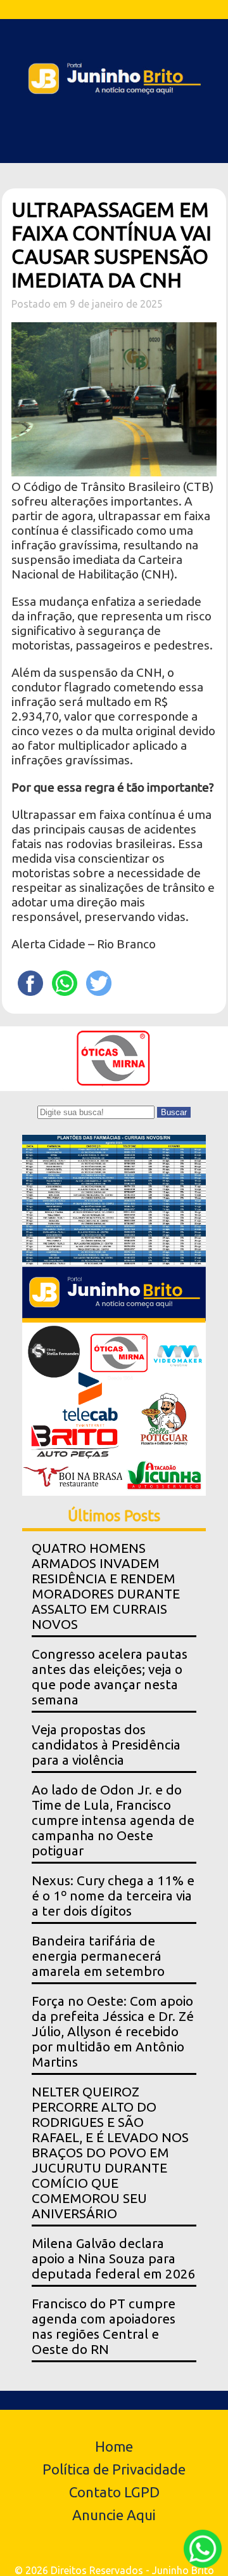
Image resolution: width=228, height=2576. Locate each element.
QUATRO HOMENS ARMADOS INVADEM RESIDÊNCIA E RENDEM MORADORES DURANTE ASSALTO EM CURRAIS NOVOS (106, 1586)
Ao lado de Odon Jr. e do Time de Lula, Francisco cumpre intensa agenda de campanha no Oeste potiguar (113, 1820)
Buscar (174, 1112)
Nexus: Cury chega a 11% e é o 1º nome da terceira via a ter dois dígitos (113, 1896)
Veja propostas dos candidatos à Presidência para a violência (106, 1745)
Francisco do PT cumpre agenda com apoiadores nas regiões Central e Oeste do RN (104, 2326)
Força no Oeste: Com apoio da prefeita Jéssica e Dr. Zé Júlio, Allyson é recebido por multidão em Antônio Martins (113, 2031)
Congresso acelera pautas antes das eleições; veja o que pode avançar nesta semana (110, 1677)
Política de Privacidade (114, 2469)
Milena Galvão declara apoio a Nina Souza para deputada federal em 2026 (114, 2259)
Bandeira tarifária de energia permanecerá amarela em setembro (98, 1956)
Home (114, 2446)
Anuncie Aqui (114, 2515)
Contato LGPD (114, 2492)
